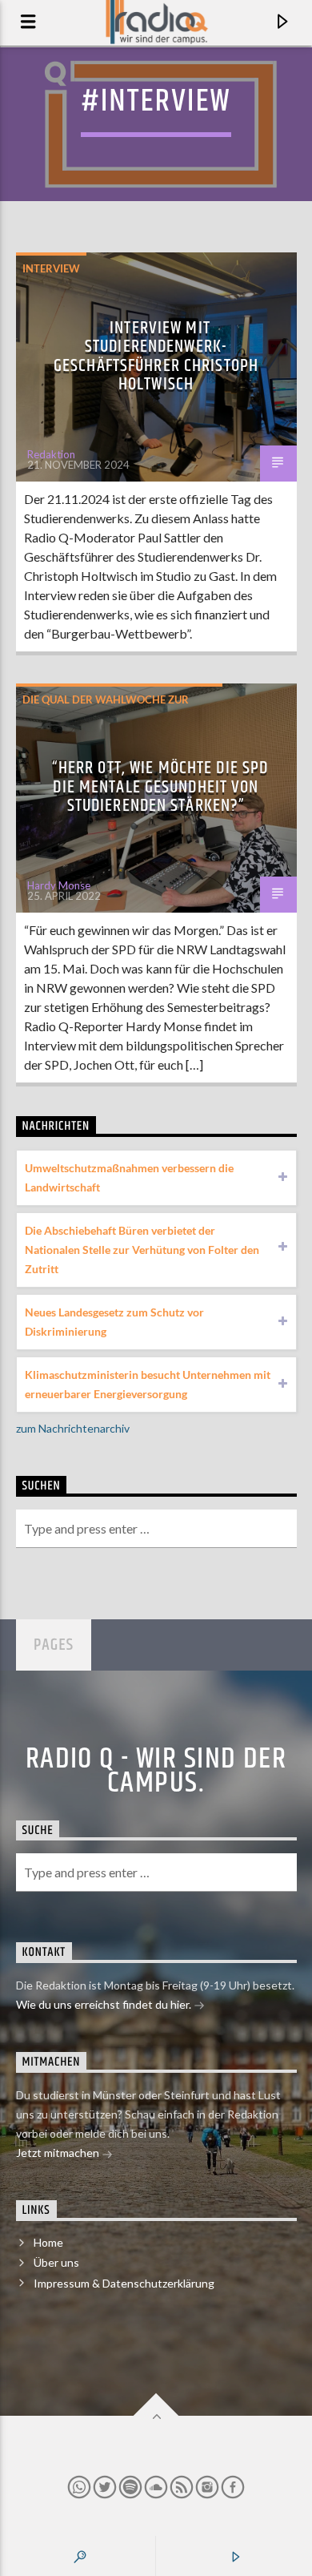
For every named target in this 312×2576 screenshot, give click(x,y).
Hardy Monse (59, 885)
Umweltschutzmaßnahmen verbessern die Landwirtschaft (129, 1177)
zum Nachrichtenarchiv (73, 1428)
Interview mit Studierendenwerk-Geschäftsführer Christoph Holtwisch (156, 357)
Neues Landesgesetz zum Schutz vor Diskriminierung (114, 1322)
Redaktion (51, 454)
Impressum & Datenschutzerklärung (124, 2283)
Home (48, 2242)
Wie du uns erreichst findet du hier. (105, 2004)
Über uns (56, 2262)
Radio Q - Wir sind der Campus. (156, 1772)
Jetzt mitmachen (59, 2153)
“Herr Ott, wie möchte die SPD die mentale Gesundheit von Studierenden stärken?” (160, 787)
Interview (51, 268)
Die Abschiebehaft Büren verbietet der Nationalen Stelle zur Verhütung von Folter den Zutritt (142, 1250)
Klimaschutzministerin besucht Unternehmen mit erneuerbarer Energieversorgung (148, 1384)
